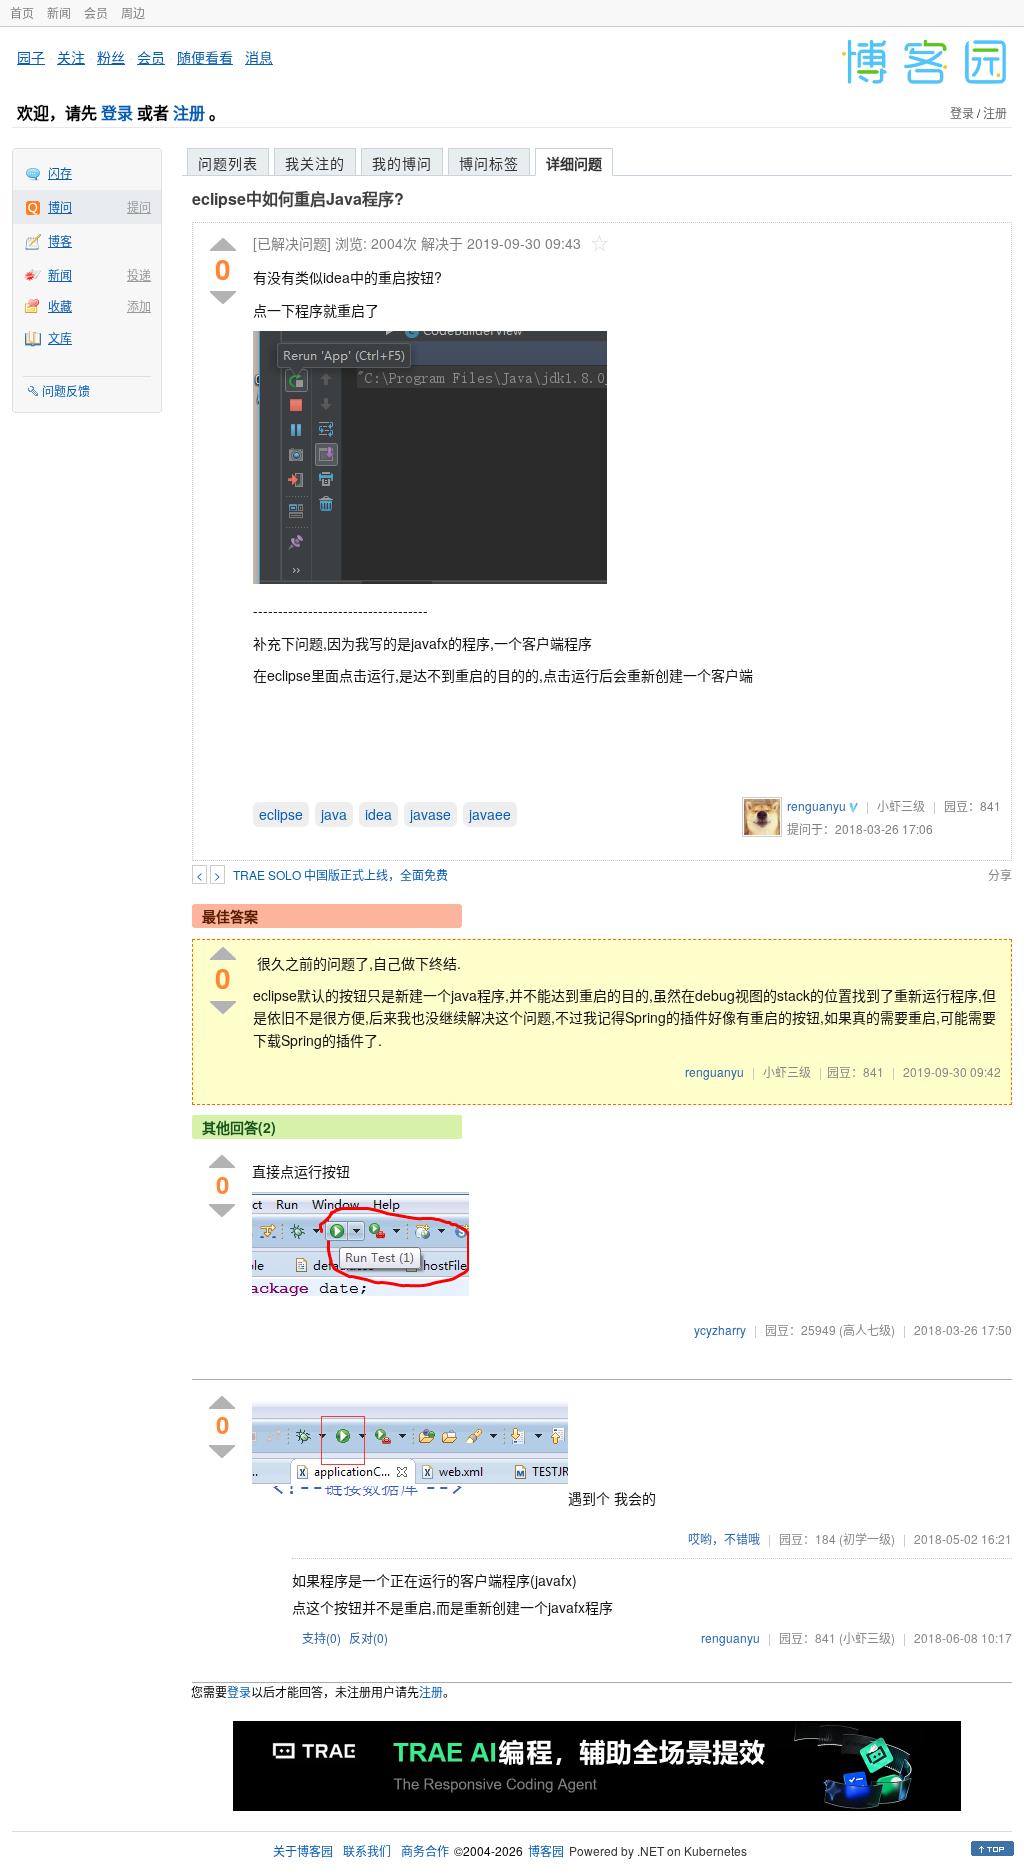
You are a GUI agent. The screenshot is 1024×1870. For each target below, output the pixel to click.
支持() (321, 1637)
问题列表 (228, 163)
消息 (259, 57)
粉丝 (111, 57)
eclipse (281, 814)
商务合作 (425, 1850)
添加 (139, 305)
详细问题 (574, 163)
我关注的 (315, 163)
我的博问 (402, 163)
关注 (71, 57)
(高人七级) (867, 1329)
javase (430, 814)
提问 (139, 206)
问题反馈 (66, 390)
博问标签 (489, 163)
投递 (139, 274)
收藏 (60, 305)
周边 (133, 12)
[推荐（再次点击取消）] (223, 245)
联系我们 (367, 1850)
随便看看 (205, 57)
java (334, 814)
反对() (368, 1637)
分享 (1000, 874)
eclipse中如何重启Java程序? (298, 198)
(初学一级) (867, 1538)
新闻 (59, 12)
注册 (189, 112)
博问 (60, 206)
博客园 (546, 1850)
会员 (96, 12)
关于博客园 (303, 1850)
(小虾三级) (867, 1637)
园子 (31, 57)
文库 (60, 337)
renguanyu (816, 805)
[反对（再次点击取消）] (223, 297)
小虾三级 (901, 805)
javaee (490, 814)
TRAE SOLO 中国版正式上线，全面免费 (340, 874)
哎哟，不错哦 (724, 1538)
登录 (117, 112)
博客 (60, 240)
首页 (22, 12)
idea (378, 814)
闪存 (60, 172)
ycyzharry (720, 1329)
